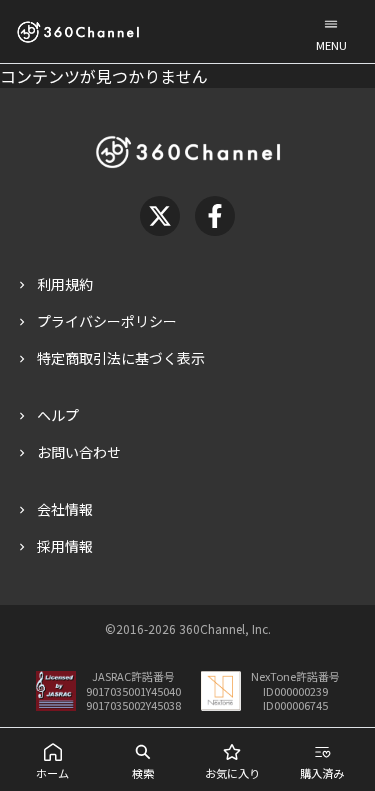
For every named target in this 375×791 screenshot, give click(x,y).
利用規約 (65, 284)
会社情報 (65, 509)
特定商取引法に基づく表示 (121, 358)
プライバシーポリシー (107, 321)
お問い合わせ (79, 452)
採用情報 (65, 546)
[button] (331, 31)
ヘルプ (58, 415)
